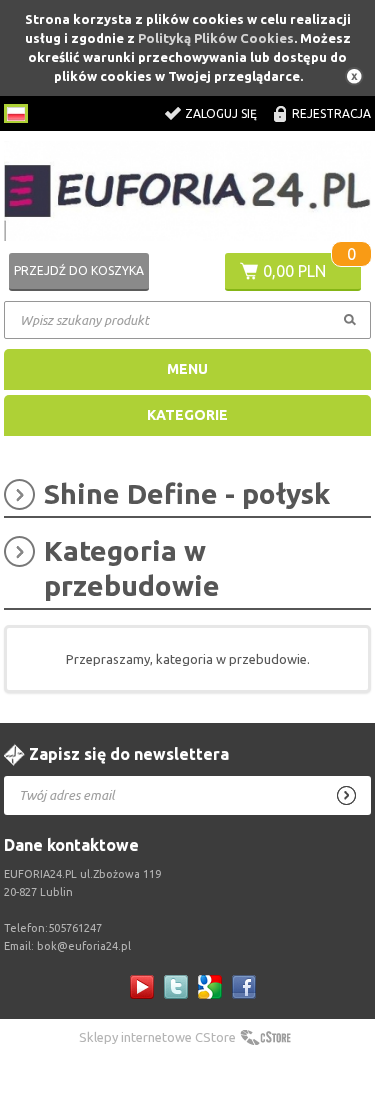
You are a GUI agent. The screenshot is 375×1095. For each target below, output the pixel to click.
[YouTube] (142, 987)
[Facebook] (244, 987)
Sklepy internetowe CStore (157, 1037)
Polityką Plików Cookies (216, 38)
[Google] (210, 987)
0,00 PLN (294, 271)
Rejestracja (331, 113)
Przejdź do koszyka (79, 270)
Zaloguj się (221, 113)
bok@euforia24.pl (84, 946)
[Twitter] (176, 987)
